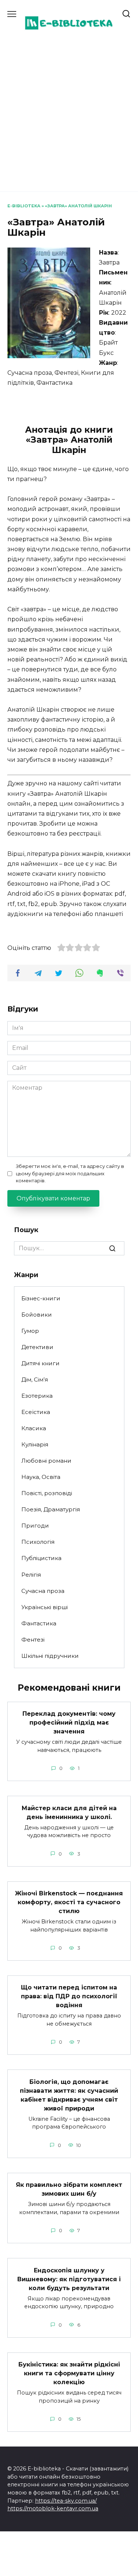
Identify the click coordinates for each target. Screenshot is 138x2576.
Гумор (30, 1331)
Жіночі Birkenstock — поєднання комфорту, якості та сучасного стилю (69, 1902)
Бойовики (37, 1315)
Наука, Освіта (41, 1477)
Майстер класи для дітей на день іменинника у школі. (69, 1812)
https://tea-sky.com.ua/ (66, 2501)
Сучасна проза (43, 1591)
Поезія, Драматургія (51, 1509)
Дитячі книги (40, 1363)
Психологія (38, 1542)
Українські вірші (45, 1607)
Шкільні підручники (50, 1656)
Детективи (37, 1347)
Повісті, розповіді (47, 1493)
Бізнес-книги (41, 1298)
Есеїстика (36, 1412)
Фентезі (33, 1640)
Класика (34, 1428)
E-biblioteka (24, 206)
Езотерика (37, 1396)
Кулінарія (35, 1444)
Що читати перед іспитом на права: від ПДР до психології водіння (69, 1996)
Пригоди (35, 1526)
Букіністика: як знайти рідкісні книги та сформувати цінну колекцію (69, 2373)
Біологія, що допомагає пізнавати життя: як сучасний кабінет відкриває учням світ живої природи (69, 2095)
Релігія (31, 1575)
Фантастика (39, 1623)
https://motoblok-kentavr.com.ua (53, 2508)
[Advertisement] (69, 112)
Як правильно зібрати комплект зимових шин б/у (69, 2189)
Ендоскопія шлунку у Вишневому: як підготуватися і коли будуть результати (69, 2279)
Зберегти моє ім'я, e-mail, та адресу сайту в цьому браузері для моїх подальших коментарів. (70, 1173)
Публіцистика (41, 1558)
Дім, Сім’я (35, 1379)
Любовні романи (46, 1461)
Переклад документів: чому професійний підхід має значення (69, 1723)
